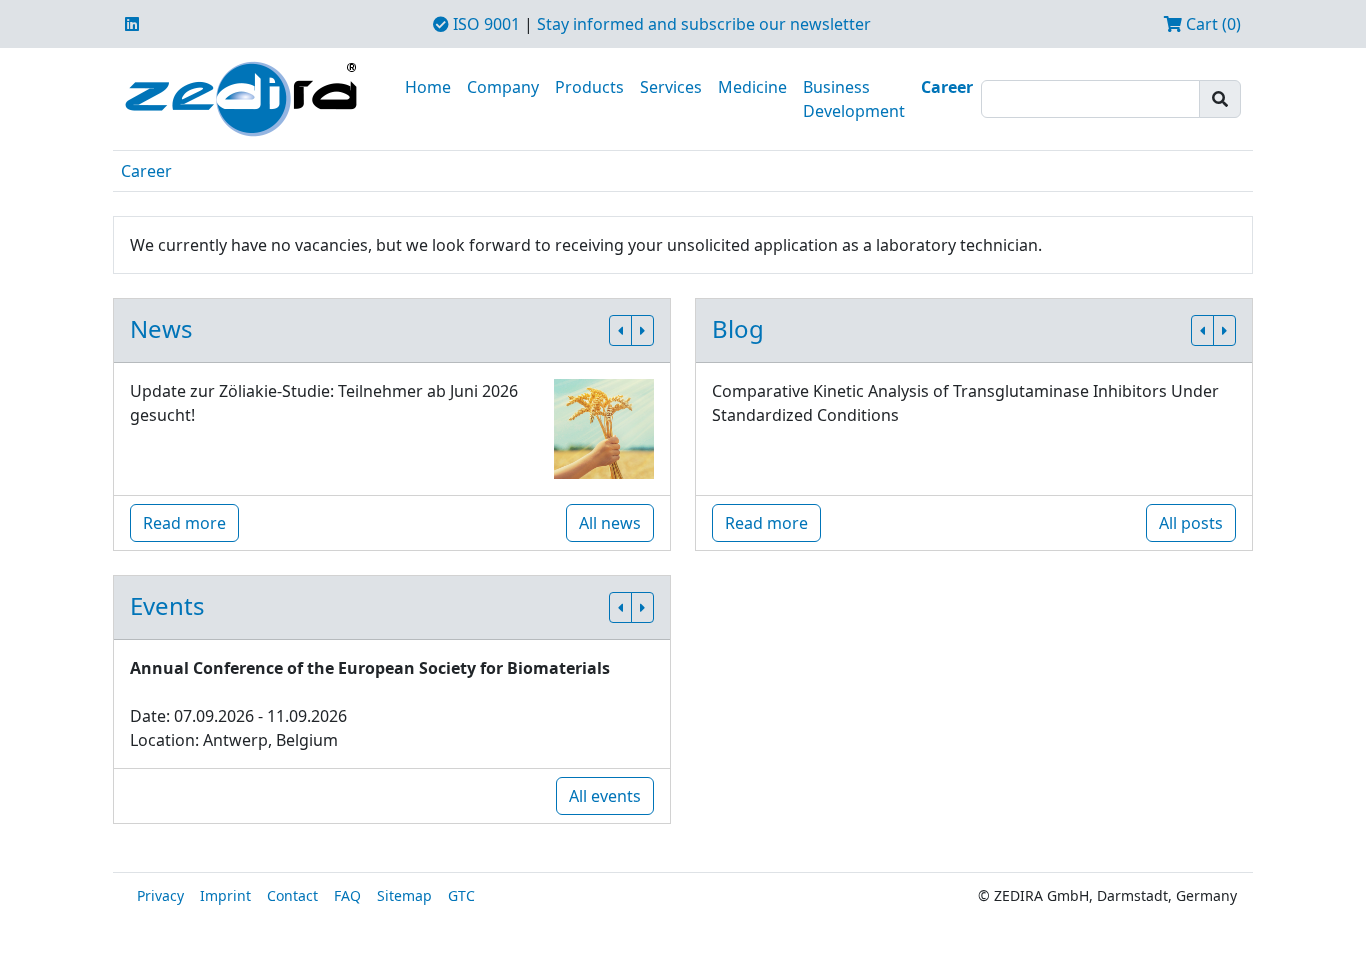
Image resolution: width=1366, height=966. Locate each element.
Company (503, 87)
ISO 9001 (484, 24)
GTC (461, 895)
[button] (620, 330)
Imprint (225, 895)
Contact (292, 895)
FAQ (347, 895)
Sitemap (404, 895)
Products (589, 87)
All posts (1191, 523)
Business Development (854, 99)
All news (610, 523)
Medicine (752, 87)
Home (428, 87)
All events (605, 796)
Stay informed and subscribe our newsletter (704, 24)
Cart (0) (1211, 24)
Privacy (160, 895)
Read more (184, 523)
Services (671, 87)
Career (947, 87)
